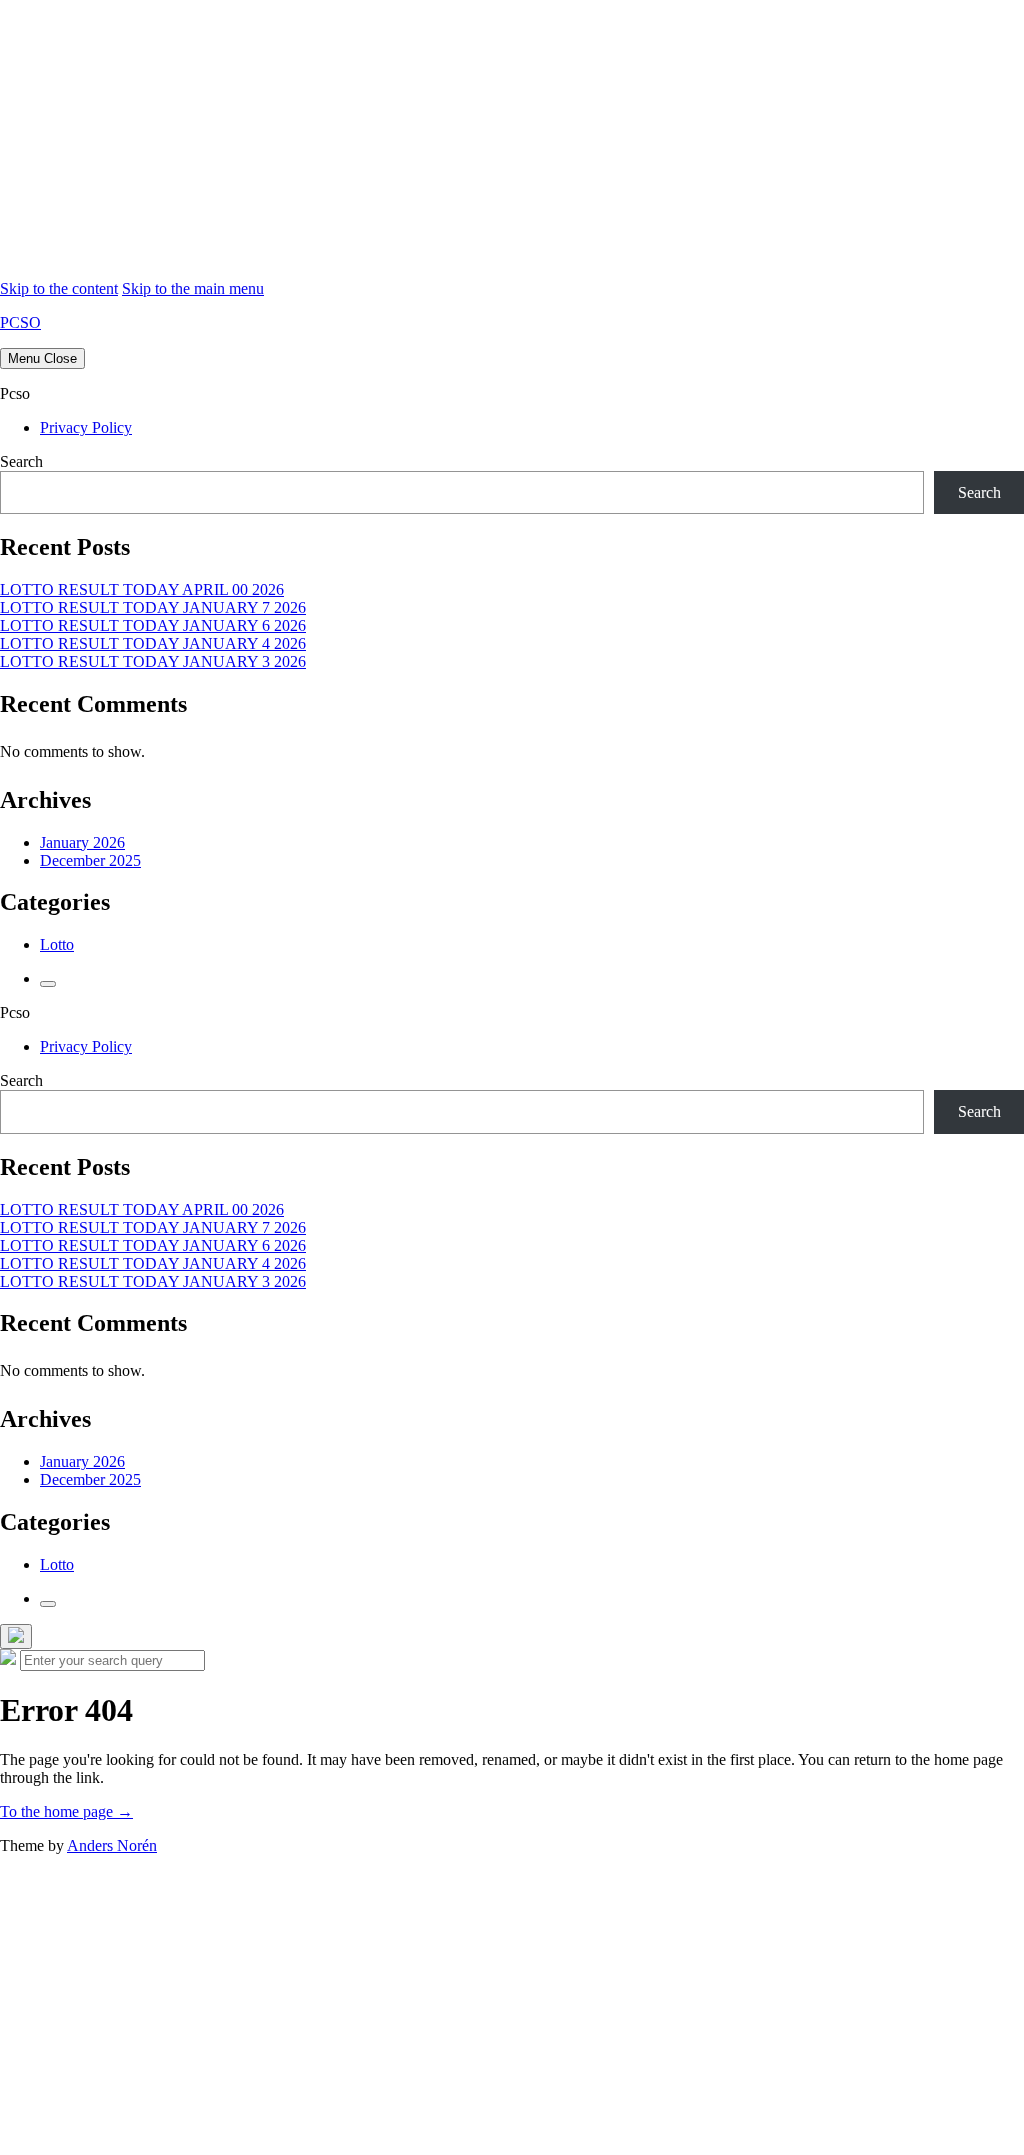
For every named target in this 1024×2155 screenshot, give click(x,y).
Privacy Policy (86, 427)
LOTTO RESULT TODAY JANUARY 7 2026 (153, 607)
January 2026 (82, 842)
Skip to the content (59, 288)
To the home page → (66, 1811)
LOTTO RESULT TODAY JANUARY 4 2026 (153, 643)
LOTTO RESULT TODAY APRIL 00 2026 (142, 589)
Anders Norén (112, 1845)
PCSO (20, 322)
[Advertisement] (512, 140)
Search (21, 461)
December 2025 (90, 860)
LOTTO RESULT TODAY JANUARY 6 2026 (153, 625)
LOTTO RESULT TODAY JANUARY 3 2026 (153, 661)
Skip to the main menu (193, 288)
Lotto (57, 944)
